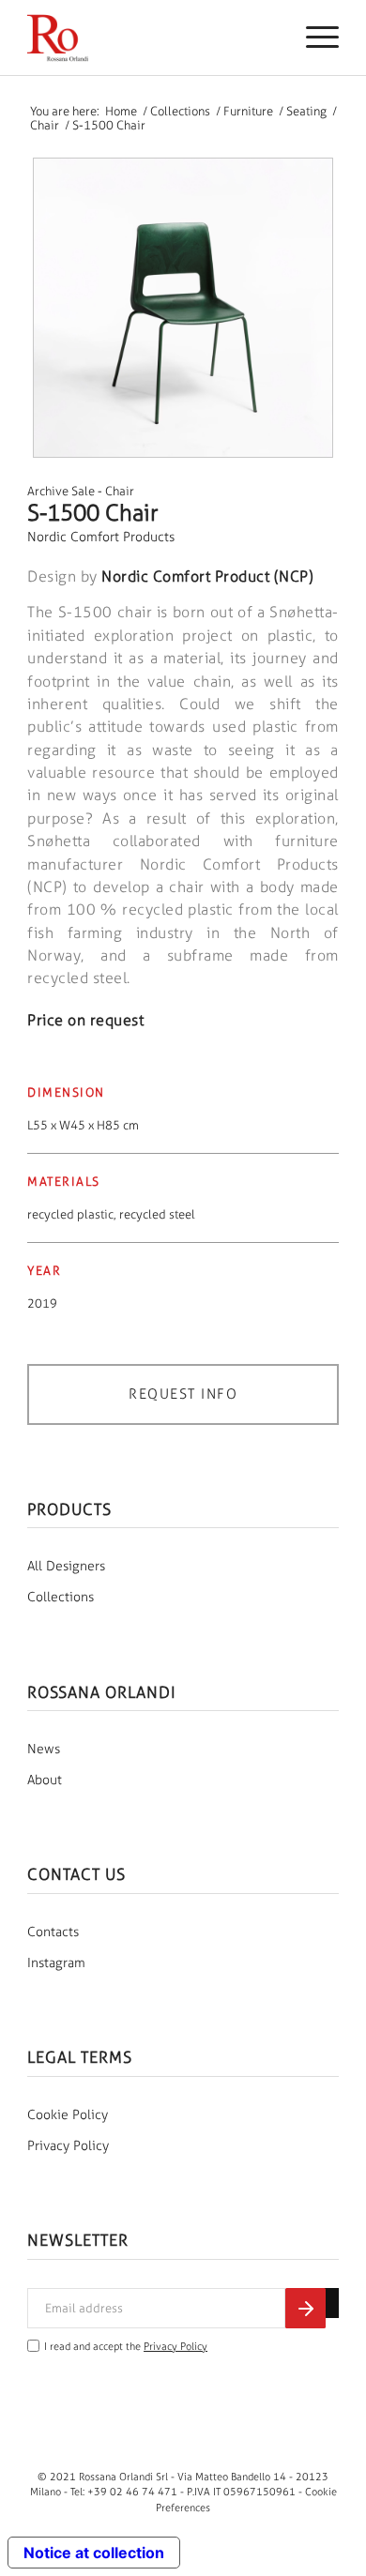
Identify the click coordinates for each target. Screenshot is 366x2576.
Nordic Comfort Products (101, 537)
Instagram (56, 1963)
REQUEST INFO (183, 1394)
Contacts (53, 1932)
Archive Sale (61, 491)
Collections (61, 1597)
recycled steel (157, 1214)
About (45, 1780)
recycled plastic (70, 1214)
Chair (120, 491)
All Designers (66, 1566)
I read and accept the (126, 2347)
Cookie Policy (68, 2115)
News (44, 1749)
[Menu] (313, 38)
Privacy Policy (68, 2146)
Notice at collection (94, 2553)
